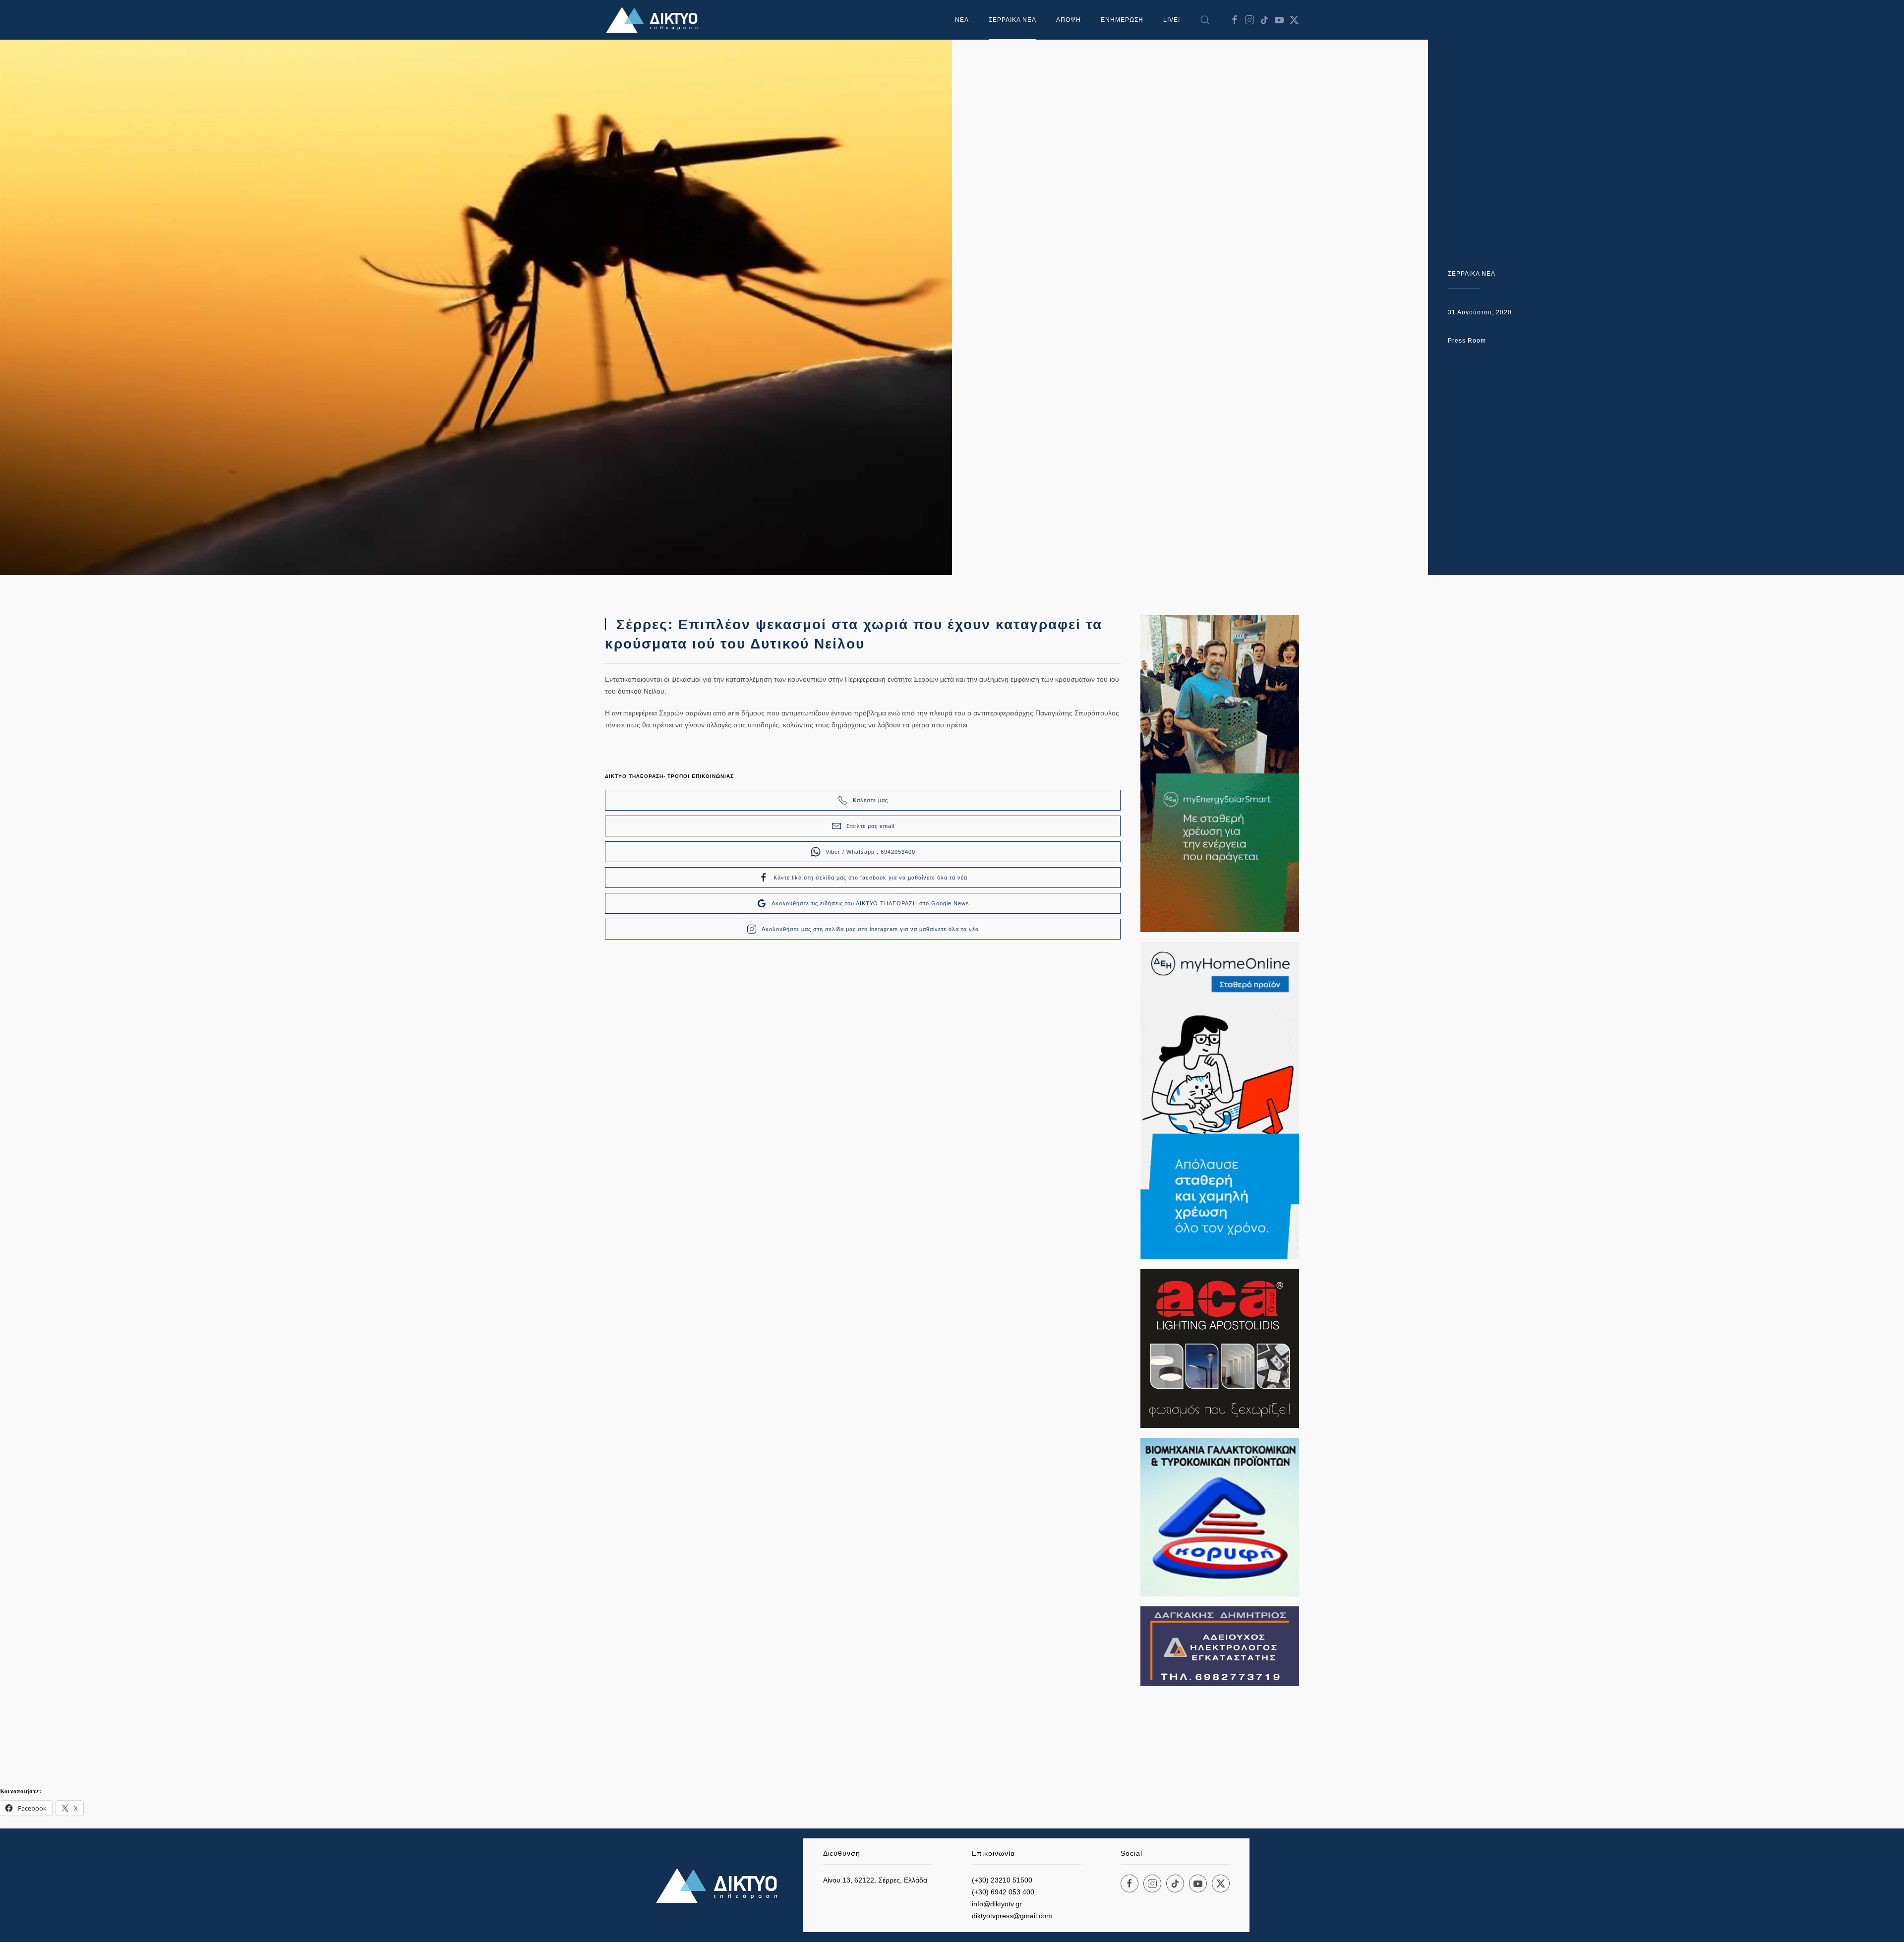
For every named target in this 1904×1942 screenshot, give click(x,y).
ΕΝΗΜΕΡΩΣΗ (1122, 20)
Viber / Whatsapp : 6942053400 (870, 852)
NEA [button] (962, 20)
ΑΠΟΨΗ (1069, 20)
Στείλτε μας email (870, 826)
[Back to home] (654, 20)
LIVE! (1172, 20)
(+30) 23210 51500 (1002, 1880)
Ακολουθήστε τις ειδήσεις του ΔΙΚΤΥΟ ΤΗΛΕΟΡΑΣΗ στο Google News (870, 903)
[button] (1205, 20)
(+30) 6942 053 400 (1003, 1892)
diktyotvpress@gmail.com (1012, 1916)
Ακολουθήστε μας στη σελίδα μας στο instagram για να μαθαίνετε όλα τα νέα (870, 929)
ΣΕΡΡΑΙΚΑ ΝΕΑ (1012, 20)
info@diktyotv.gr (997, 1904)
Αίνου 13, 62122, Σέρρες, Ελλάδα (875, 1880)
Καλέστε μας (870, 800)
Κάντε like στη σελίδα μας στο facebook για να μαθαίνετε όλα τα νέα (870, 878)
